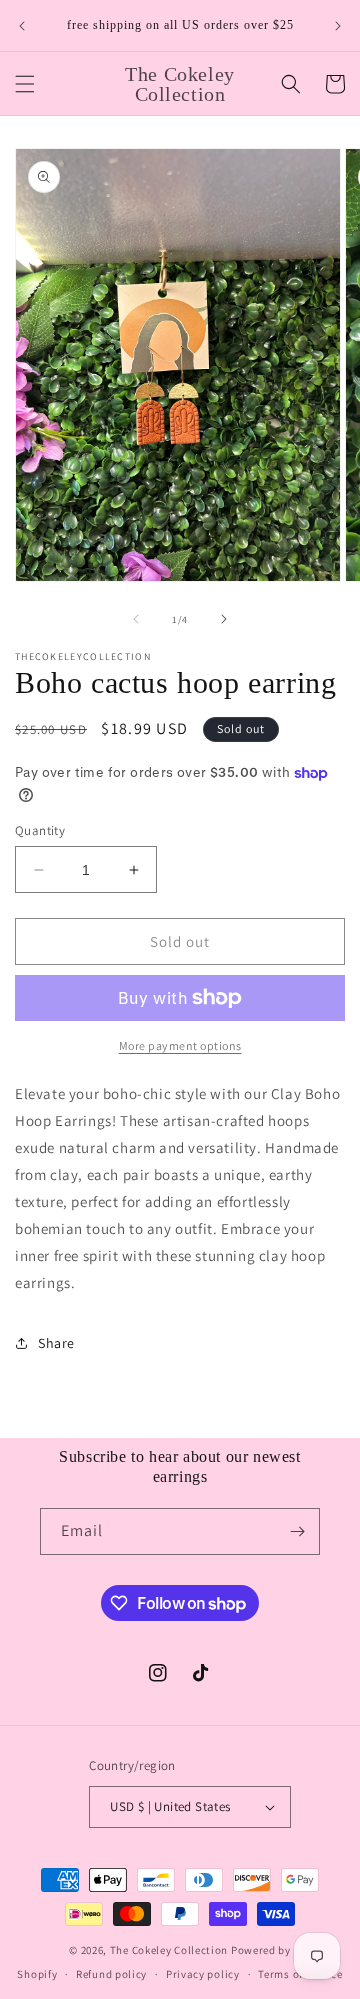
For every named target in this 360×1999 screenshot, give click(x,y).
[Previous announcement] (22, 26)
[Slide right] (224, 619)
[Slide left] (136, 619)
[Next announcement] (338, 26)
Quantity (40, 830)
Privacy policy (203, 1974)
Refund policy (111, 1974)
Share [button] (56, 1343)
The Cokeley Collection (169, 1950)
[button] (25, 84)
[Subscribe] (297, 1531)
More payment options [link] (180, 1045)
